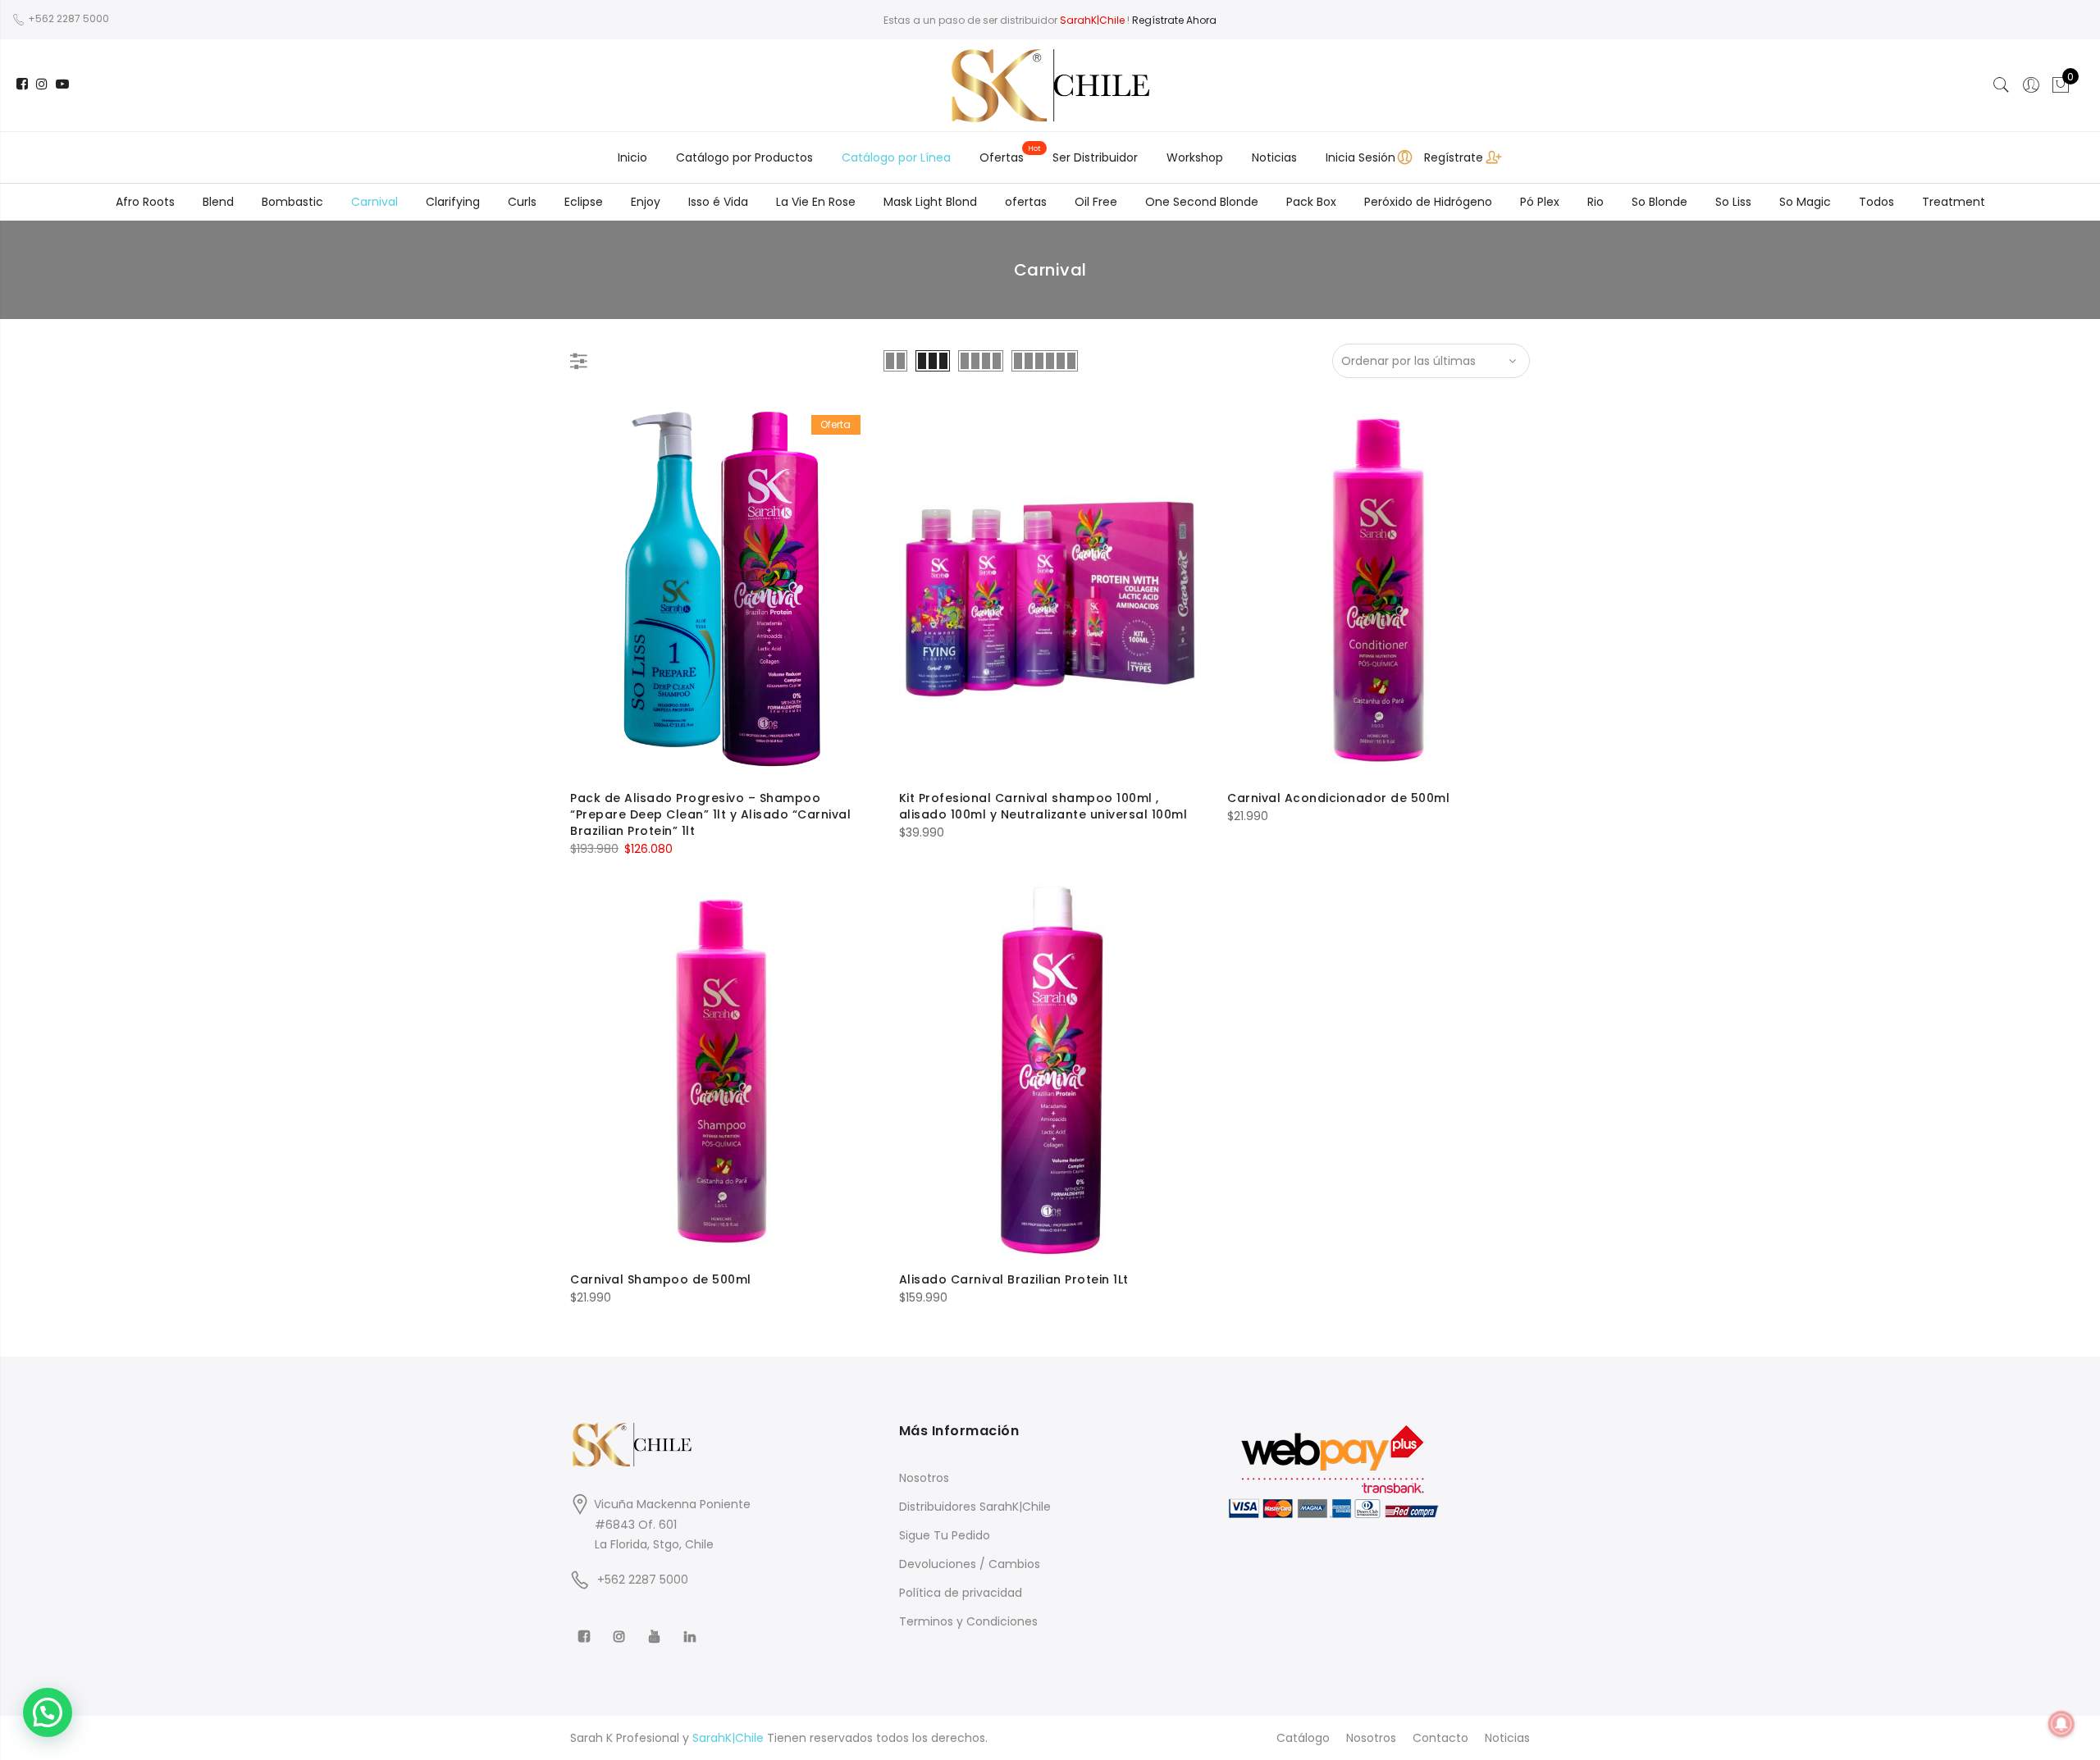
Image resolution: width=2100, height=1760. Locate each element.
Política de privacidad (961, 1593)
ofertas (1026, 202)
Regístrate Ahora (1174, 20)
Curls (522, 202)
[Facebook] (586, 1625)
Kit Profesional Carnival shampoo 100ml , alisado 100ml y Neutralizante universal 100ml (1043, 806)
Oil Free (1096, 202)
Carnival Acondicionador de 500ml (1338, 798)
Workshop (1195, 157)
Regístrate (1454, 157)
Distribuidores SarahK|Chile (975, 1507)
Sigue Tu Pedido (945, 1535)
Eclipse (584, 202)
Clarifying (453, 202)
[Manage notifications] (2061, 1724)
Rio (1596, 202)
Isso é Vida (718, 202)
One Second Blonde (1202, 202)
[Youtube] (657, 1625)
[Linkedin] (692, 1625)
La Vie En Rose (816, 202)
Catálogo (1303, 1738)
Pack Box (1311, 202)
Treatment (1954, 202)
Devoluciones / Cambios (970, 1564)
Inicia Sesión (1360, 157)
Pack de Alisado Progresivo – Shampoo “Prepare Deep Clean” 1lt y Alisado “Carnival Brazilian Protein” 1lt (710, 814)
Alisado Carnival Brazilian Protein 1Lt (1014, 1279)
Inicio (632, 157)
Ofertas (1002, 157)
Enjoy (646, 202)
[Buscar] (2002, 85)
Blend (218, 202)
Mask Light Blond (930, 202)
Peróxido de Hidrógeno (1428, 202)
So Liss (1733, 202)
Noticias (1274, 157)
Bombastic (292, 202)
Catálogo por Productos (744, 157)
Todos (1876, 202)
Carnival (374, 202)
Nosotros (924, 1478)
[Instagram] (621, 1625)
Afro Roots (145, 202)
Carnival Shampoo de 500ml (661, 1279)
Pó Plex (1540, 202)
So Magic (1805, 202)
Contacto (1440, 1738)
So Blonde (1659, 202)
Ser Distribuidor (1095, 157)
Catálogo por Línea (896, 157)
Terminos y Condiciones (968, 1621)
